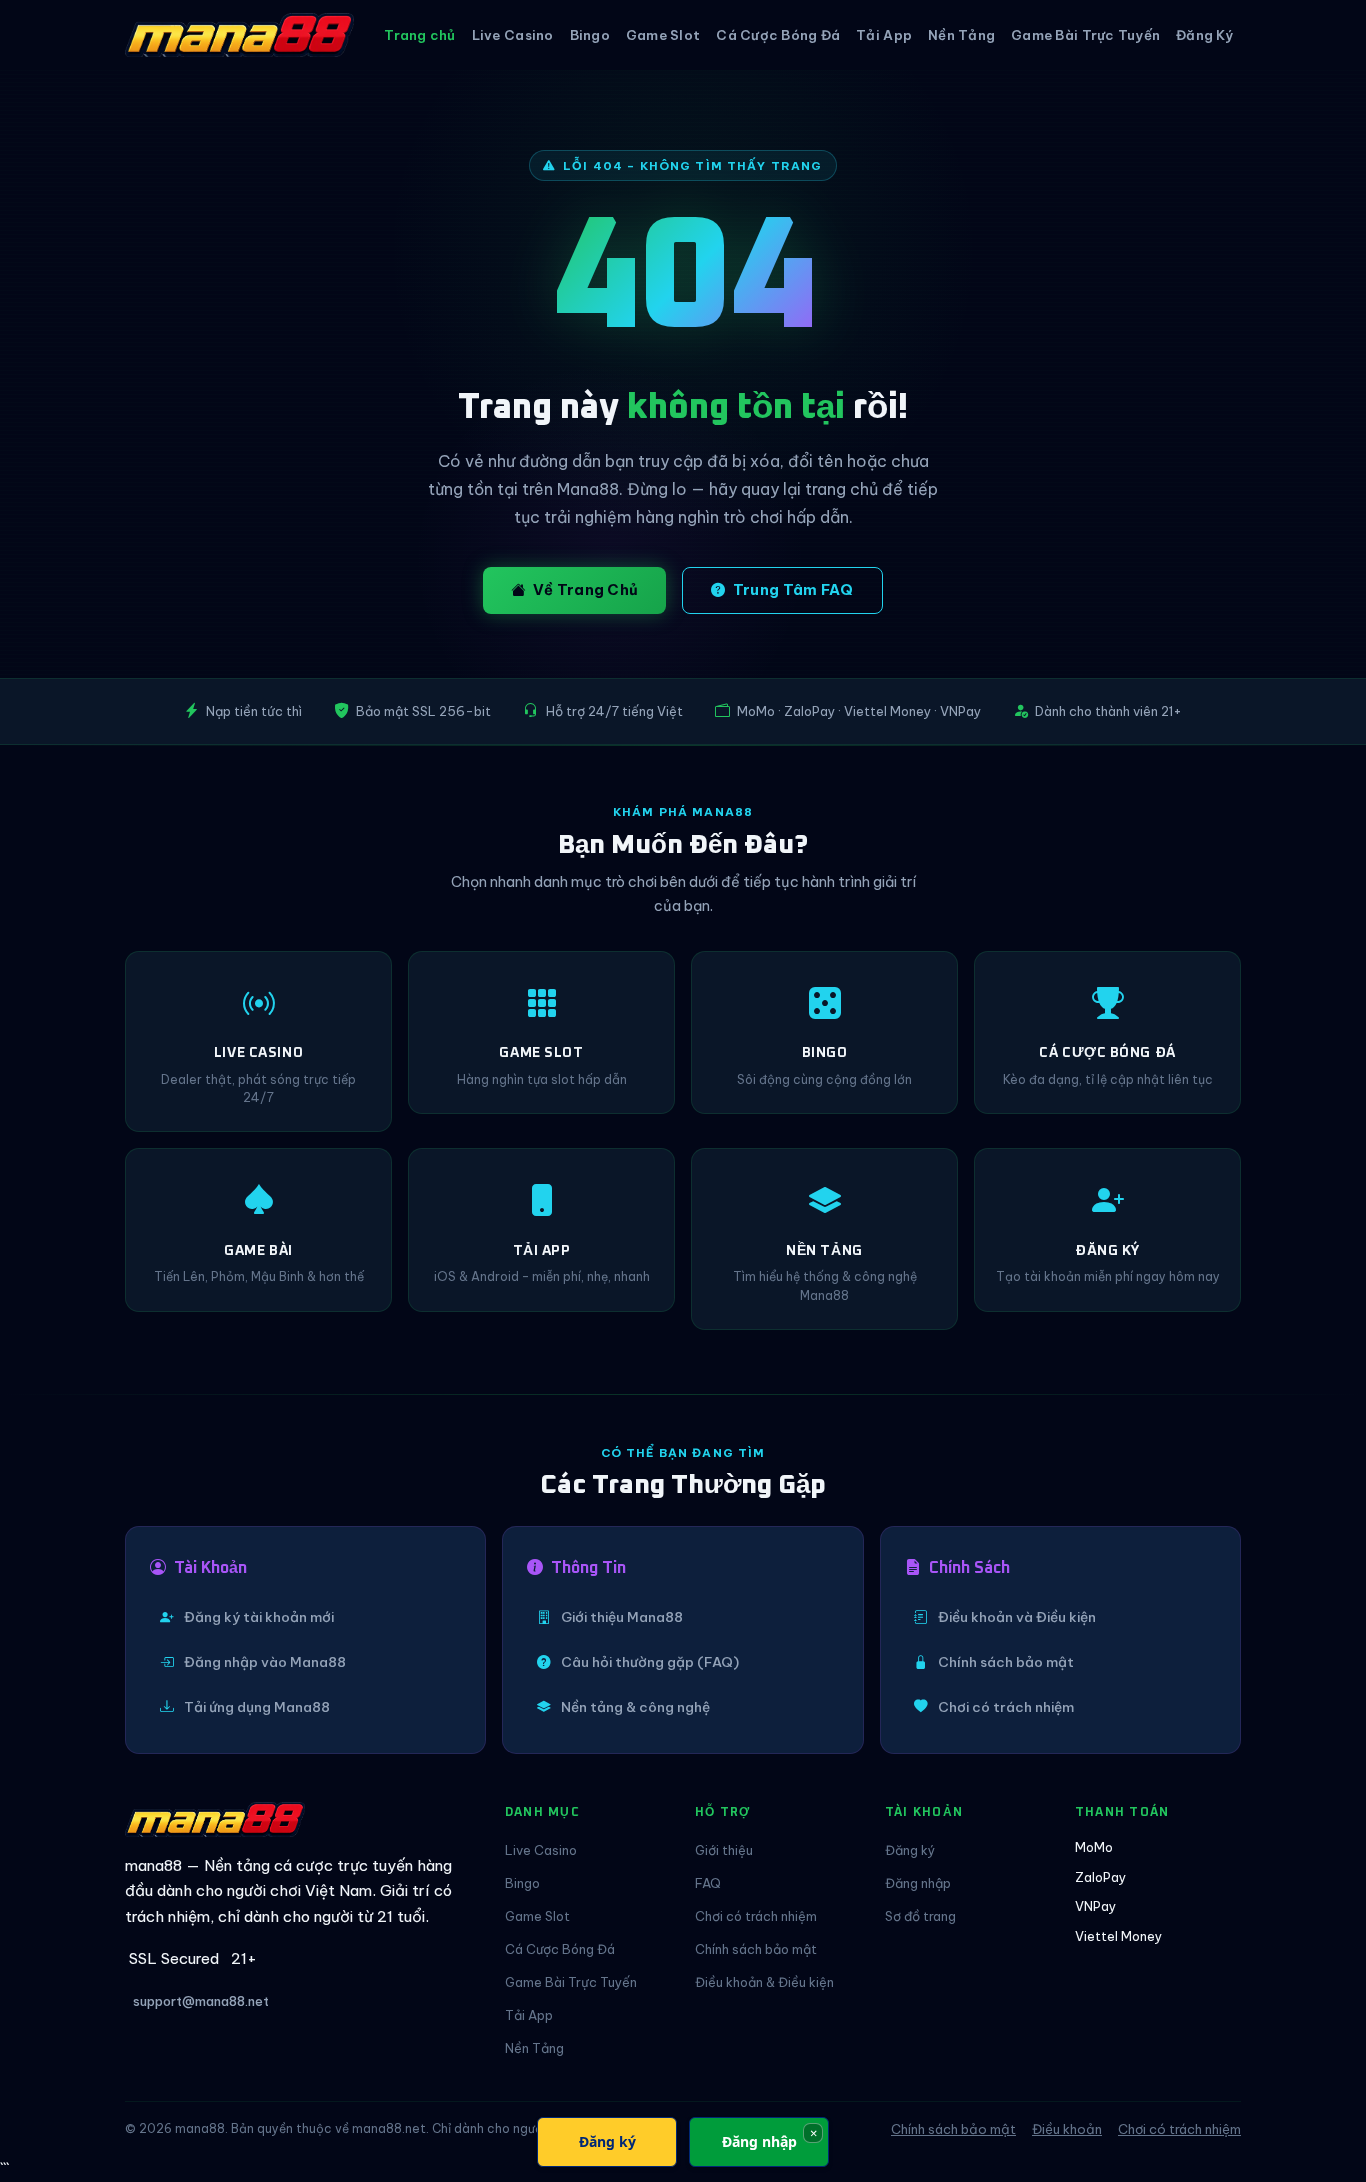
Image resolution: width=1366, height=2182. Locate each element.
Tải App (884, 35)
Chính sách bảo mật (1006, 1662)
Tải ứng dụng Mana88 (257, 1707)
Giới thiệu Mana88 (622, 1617)
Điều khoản (1067, 2129)
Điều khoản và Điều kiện (1017, 1617)
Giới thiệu (724, 1850)
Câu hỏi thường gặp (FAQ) (650, 1662)
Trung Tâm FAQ (793, 590)
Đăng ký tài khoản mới (259, 1617)
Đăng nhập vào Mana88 (265, 1662)
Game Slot (663, 35)
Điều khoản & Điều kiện (764, 1982)
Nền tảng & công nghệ (635, 1707)
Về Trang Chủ (585, 590)
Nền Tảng (961, 35)
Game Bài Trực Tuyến (1085, 35)
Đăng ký (910, 1850)
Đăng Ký (1204, 35)
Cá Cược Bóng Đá (778, 35)
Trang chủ (419, 35)
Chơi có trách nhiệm (1006, 1707)
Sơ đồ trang (920, 1916)
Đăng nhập (918, 1883)
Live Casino (513, 35)
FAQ (708, 1883)
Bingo (590, 35)
